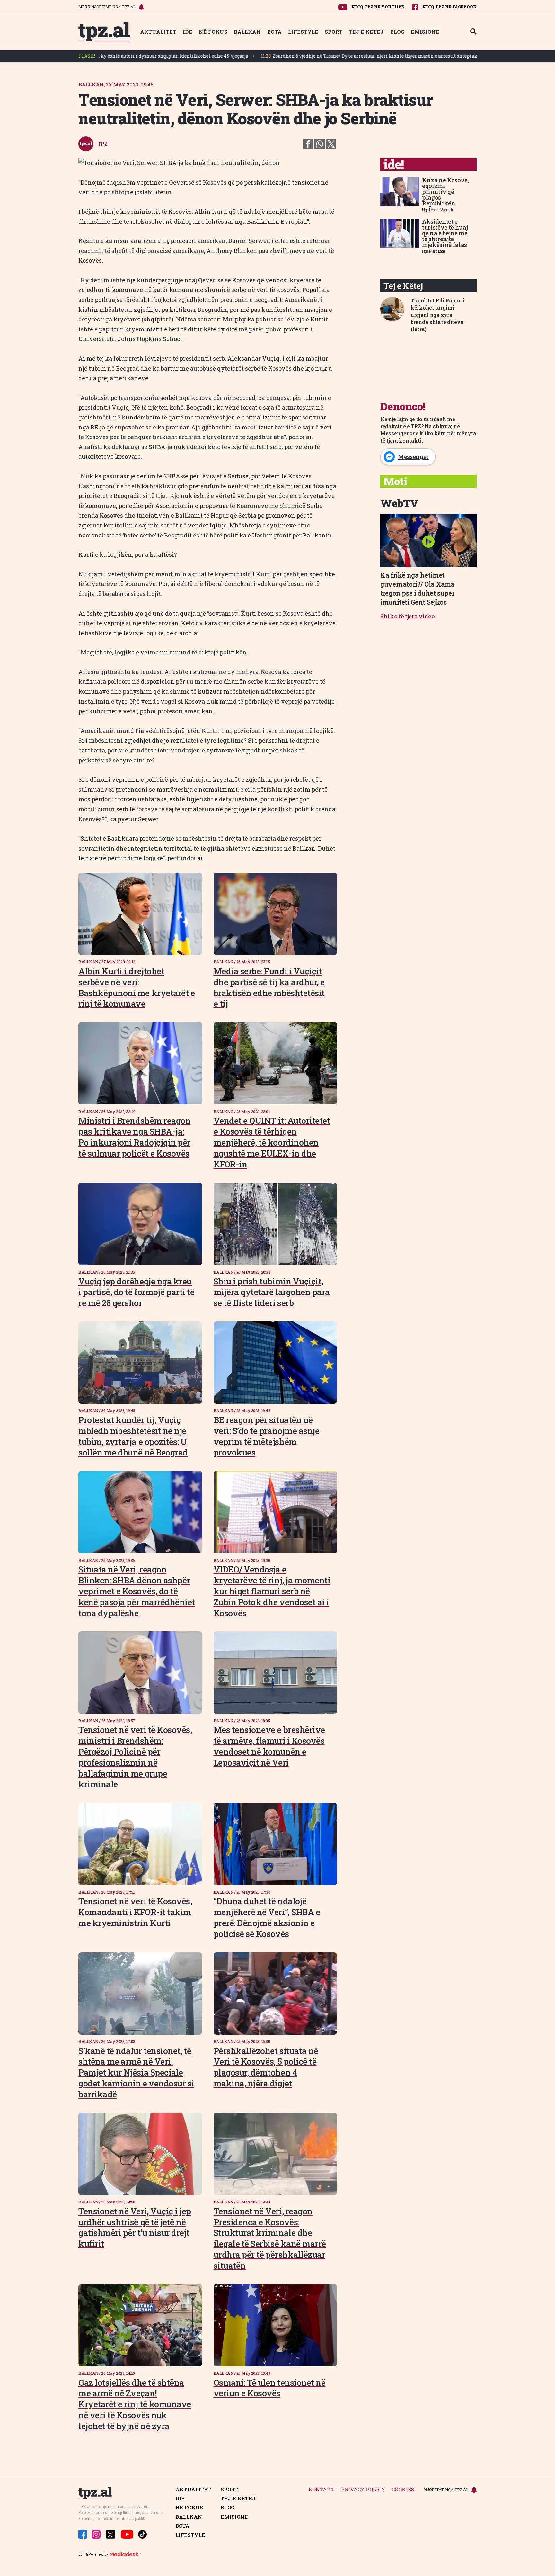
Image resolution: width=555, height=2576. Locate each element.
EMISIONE (425, 32)
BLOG (397, 32)
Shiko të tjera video (408, 616)
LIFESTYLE (303, 32)
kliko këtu (433, 433)
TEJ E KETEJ (366, 32)
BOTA (274, 32)
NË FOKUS (213, 32)
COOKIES (403, 2490)
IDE (188, 32)
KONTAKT (322, 2490)
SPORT (334, 32)
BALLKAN (247, 32)
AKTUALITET (158, 32)
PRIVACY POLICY (363, 2490)
